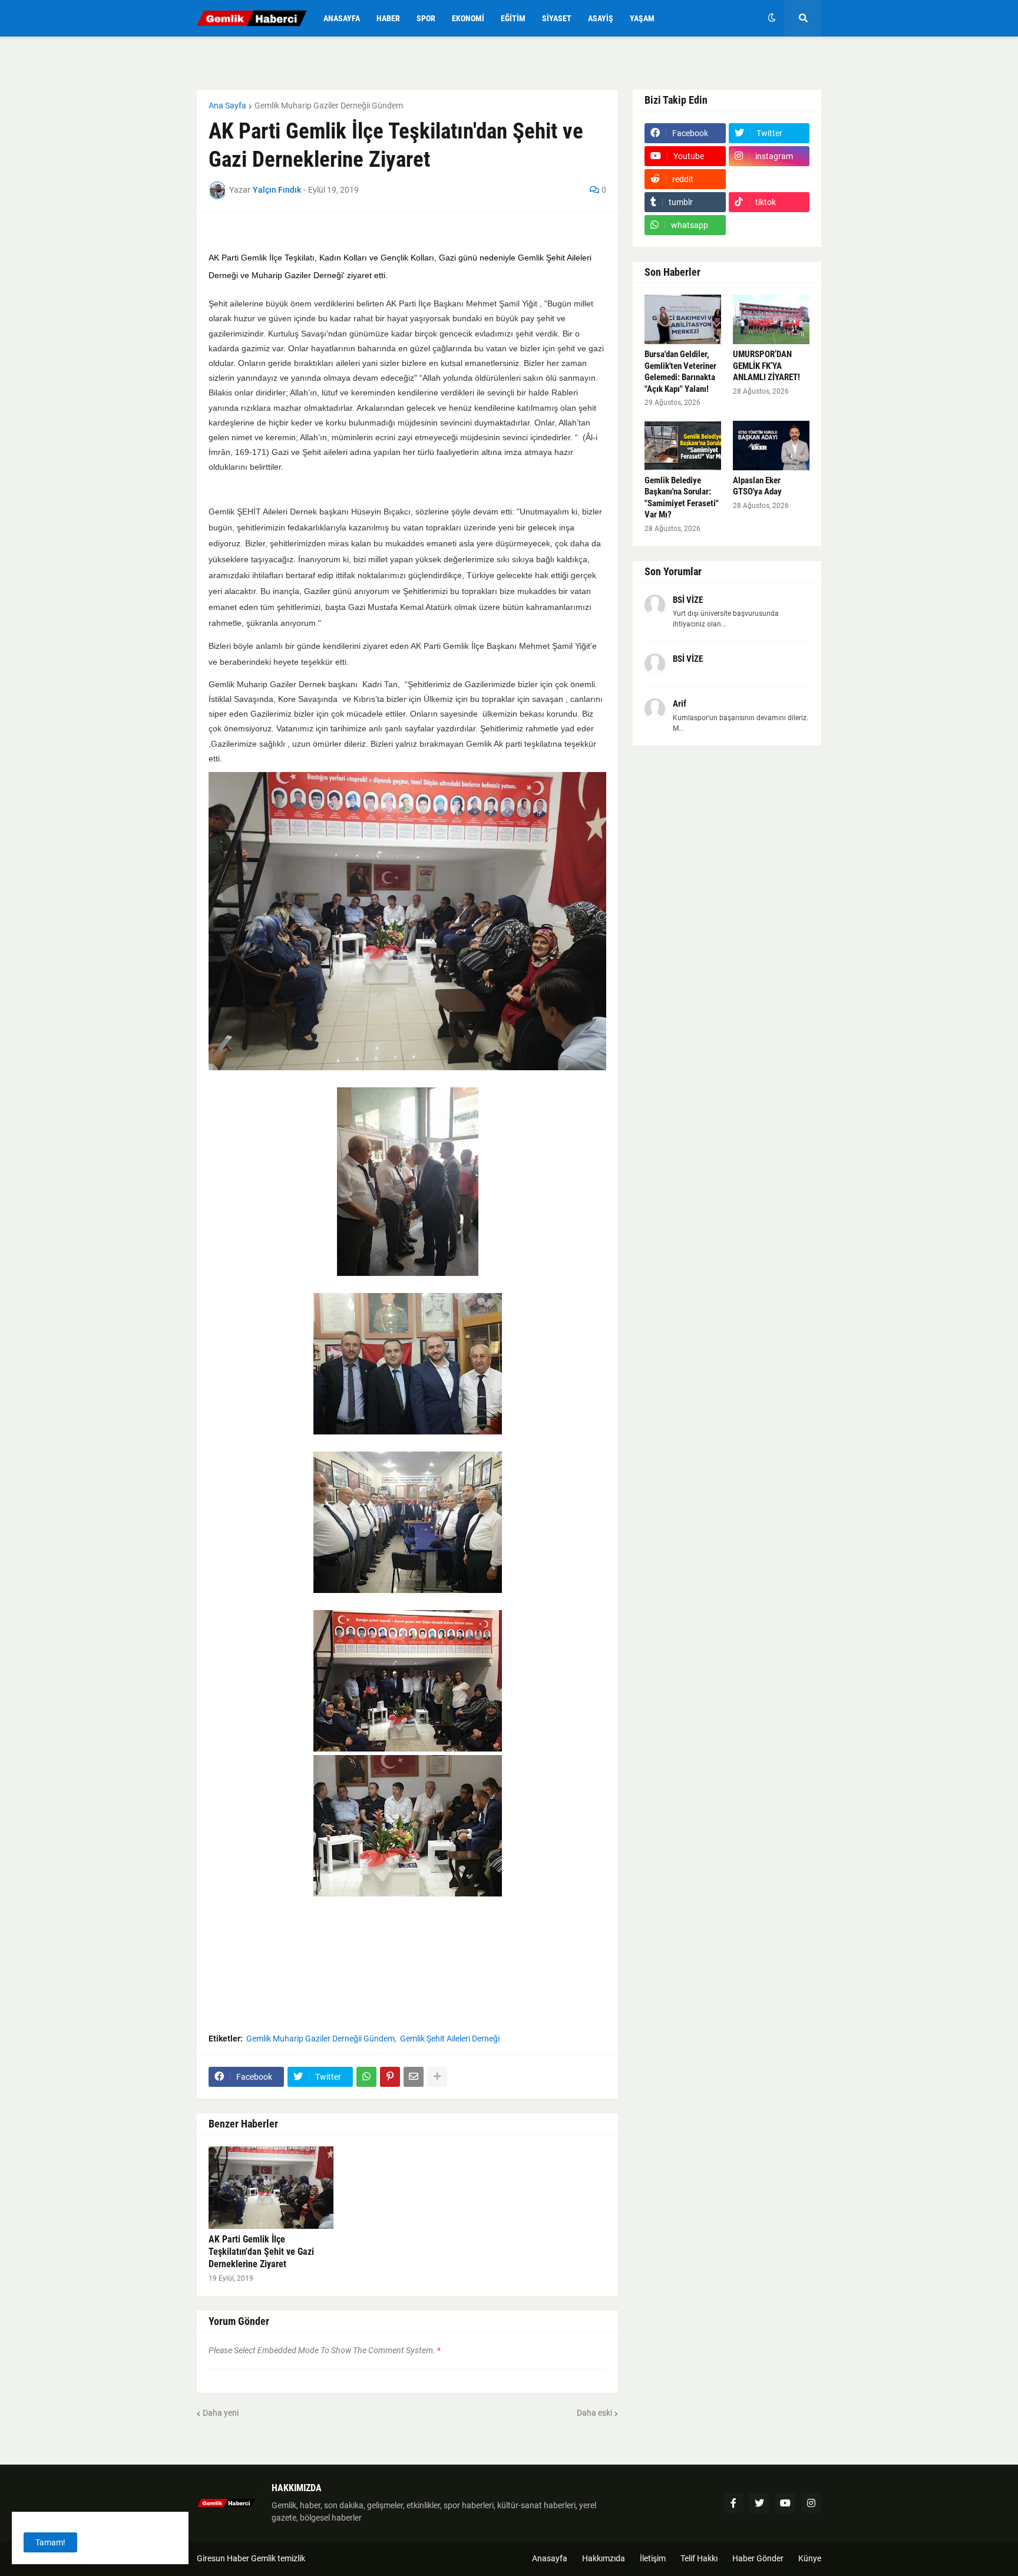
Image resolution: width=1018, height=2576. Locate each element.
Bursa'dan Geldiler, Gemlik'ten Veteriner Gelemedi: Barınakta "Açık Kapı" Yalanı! (680, 372)
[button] (772, 18)
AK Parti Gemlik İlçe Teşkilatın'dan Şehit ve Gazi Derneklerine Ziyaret (261, 2252)
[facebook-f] (733, 2503)
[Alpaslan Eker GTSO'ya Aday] (771, 446)
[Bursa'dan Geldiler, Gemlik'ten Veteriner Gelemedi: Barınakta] (683, 319)
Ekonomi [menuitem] (468, 18)
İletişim (653, 2558)
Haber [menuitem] (388, 18)
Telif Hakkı (699, 2558)
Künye (810, 2558)
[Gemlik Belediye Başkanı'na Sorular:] (683, 446)
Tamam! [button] (50, 2542)
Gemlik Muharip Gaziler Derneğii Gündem (329, 105)
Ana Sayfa (227, 105)
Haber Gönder (758, 2558)
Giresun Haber (224, 2558)
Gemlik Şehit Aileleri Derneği (450, 2039)
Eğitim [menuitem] (513, 18)
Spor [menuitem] (426, 18)
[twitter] (759, 2503)
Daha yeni (221, 2413)
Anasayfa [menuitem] (342, 18)
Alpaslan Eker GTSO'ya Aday (757, 486)
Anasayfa (550, 2558)
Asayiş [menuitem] (601, 18)
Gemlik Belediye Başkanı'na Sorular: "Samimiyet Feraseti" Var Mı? (682, 498)
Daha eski (594, 2413)
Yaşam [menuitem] (642, 18)
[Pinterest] (390, 2077)
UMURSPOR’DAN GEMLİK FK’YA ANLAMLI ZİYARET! (766, 366)
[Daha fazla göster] (437, 2077)
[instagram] (811, 2503)
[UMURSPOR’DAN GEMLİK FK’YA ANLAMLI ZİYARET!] (771, 319)
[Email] (414, 2077)
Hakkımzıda (604, 2558)
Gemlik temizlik (278, 2558)
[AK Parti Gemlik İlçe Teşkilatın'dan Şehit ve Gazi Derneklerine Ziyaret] (271, 2188)
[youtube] (785, 2503)
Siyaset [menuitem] (557, 18)
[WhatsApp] (366, 2077)
